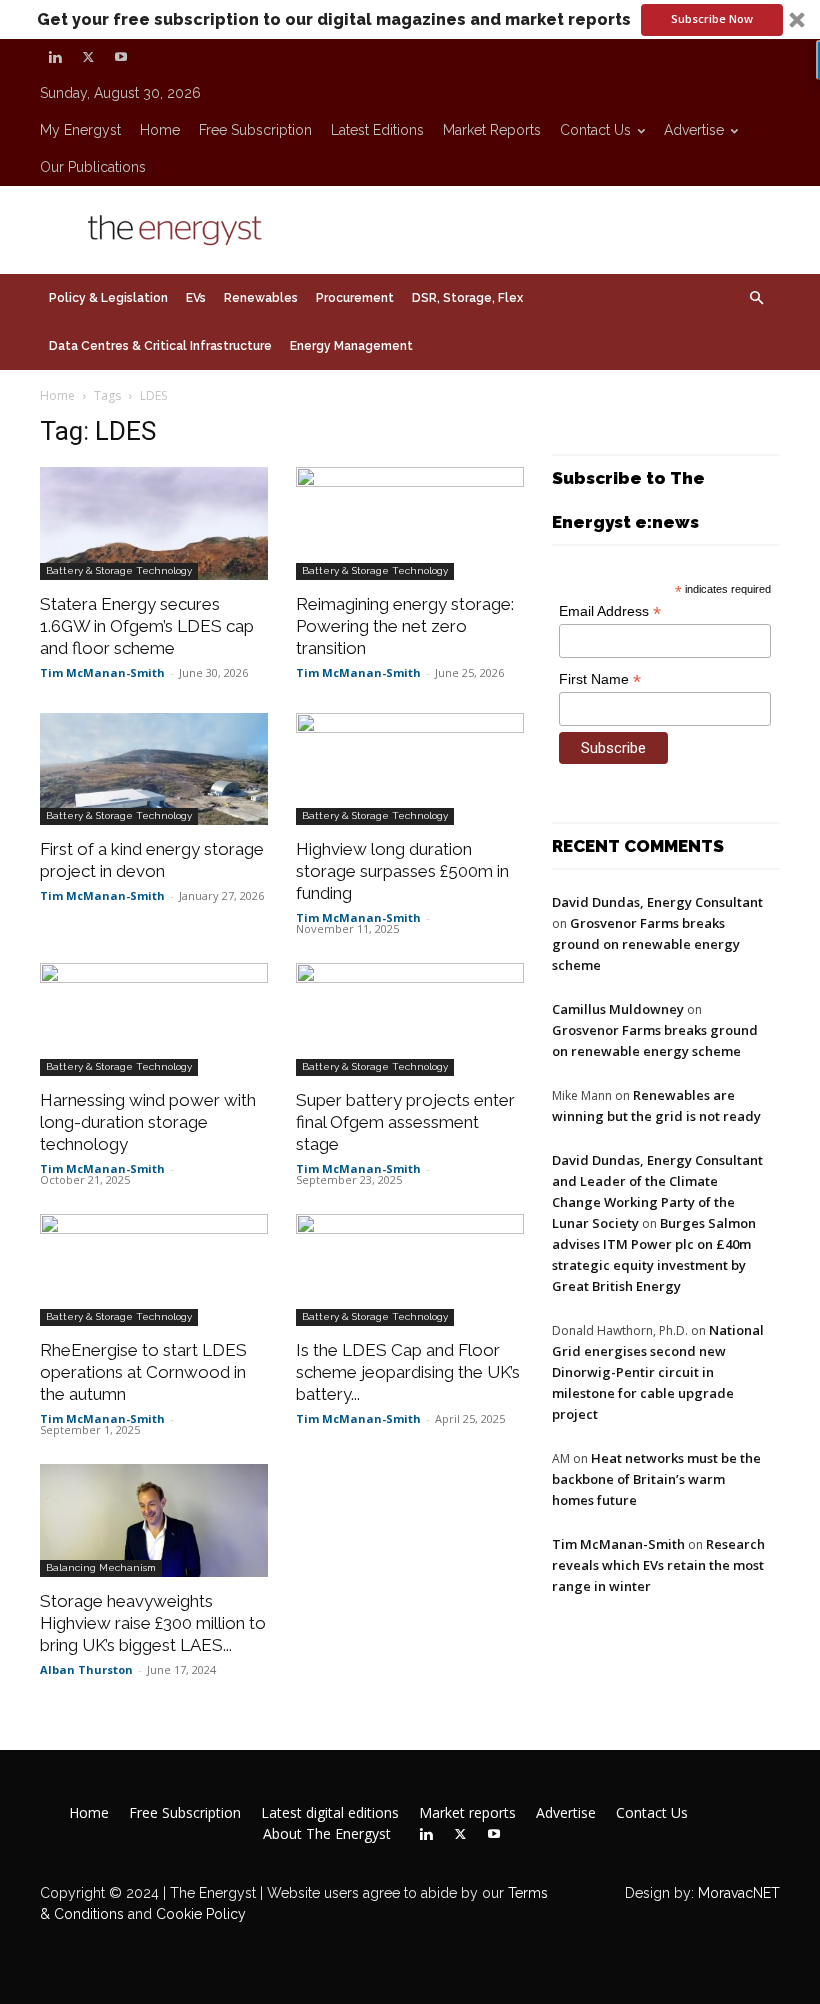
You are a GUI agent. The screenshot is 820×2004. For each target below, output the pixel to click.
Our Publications (93, 167)
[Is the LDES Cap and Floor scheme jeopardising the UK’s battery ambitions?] (410, 1270)
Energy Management (351, 346)
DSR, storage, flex (467, 298)
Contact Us (595, 130)
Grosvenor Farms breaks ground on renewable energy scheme (646, 944)
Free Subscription (255, 130)
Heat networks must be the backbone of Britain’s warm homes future (656, 1479)
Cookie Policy (201, 1914)
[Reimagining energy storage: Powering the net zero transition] (410, 523)
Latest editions (377, 130)
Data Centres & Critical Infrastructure (160, 346)
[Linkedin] (55, 57)
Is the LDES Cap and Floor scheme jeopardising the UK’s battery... (408, 1372)
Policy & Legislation (108, 298)
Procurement (355, 298)
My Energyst (80, 130)
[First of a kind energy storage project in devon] (154, 769)
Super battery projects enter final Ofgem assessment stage (405, 1122)
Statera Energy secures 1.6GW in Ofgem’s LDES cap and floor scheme (147, 626)
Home (160, 130)
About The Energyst (327, 1834)
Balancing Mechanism (101, 1567)
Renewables (261, 298)
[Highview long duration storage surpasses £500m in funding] (410, 769)
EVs (196, 298)
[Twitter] (88, 57)
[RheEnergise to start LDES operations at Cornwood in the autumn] (154, 1270)
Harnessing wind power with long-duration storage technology (148, 1122)
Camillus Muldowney (618, 1009)
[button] (410, 19)
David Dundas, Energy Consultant (657, 902)
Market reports (492, 130)
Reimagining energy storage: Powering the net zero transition (405, 626)
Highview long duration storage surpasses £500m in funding (402, 871)
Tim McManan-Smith (102, 672)
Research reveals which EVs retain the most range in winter (658, 1565)
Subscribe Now (712, 18)
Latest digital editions (330, 1813)
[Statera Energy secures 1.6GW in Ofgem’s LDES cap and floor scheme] (154, 523)
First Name (600, 679)
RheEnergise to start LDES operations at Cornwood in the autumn (143, 1372)
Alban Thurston (86, 1669)
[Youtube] (121, 57)
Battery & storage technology (119, 570)
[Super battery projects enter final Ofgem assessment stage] (410, 1019)
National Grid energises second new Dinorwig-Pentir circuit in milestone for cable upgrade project (658, 1372)
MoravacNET (739, 1893)
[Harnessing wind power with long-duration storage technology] (154, 1019)
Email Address (610, 611)
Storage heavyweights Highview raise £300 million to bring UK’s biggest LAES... (153, 1623)
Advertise (694, 130)
